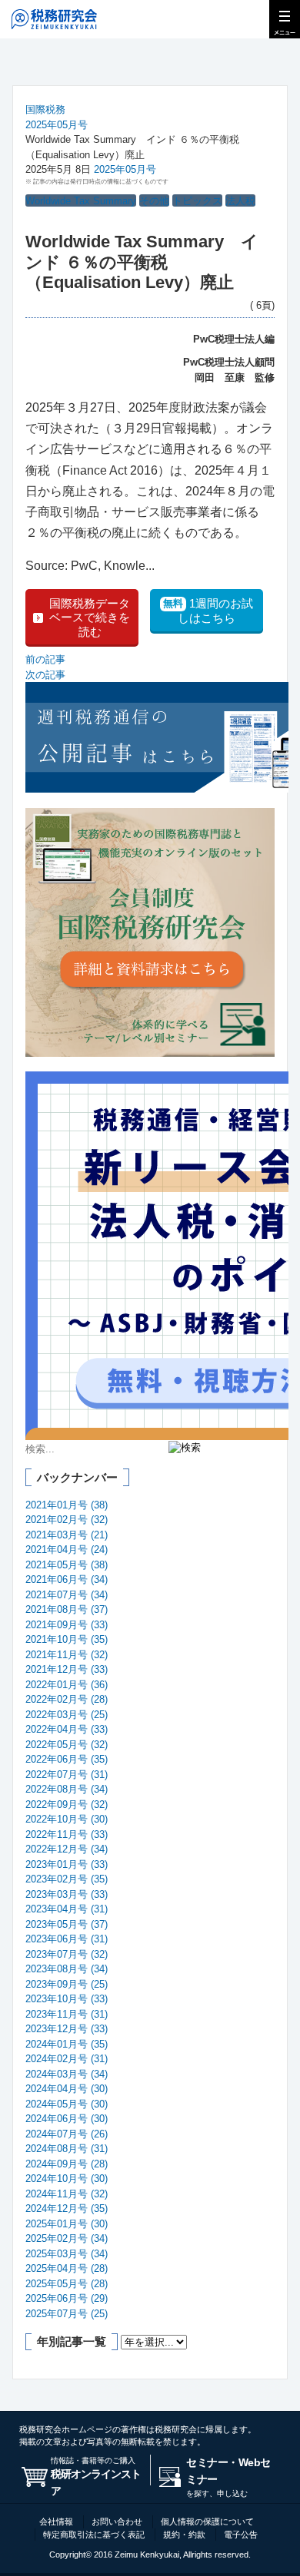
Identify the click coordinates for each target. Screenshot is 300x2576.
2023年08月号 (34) (67, 1969)
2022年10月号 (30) (67, 1819)
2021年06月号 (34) (67, 1579)
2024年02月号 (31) (67, 2059)
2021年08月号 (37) (67, 1609)
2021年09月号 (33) (67, 1625)
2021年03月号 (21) (67, 1535)
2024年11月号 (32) (67, 2194)
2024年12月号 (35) (67, 2208)
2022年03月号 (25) (67, 1715)
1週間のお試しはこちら (208, 611)
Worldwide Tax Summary (81, 201)
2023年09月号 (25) (67, 1984)
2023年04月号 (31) (67, 1909)
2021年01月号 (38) (67, 1505)
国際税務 (45, 109)
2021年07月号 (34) (67, 1595)
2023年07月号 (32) (67, 1954)
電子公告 (241, 2535)
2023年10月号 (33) (67, 1999)
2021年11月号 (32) (67, 1655)
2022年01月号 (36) (67, 1685)
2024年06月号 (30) (67, 2119)
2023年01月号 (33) (67, 1864)
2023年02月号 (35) (67, 1879)
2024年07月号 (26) (67, 2134)
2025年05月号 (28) (67, 2284)
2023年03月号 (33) (67, 1894)
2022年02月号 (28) (67, 1699)
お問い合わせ (117, 2521)
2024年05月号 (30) (67, 2104)
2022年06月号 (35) (67, 1759)
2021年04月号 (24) (67, 1550)
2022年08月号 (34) (67, 1789)
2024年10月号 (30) (67, 2179)
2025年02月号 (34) (67, 2238)
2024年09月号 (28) (67, 2164)
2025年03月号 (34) (67, 2254)
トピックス (197, 201)
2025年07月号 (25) (67, 2314)
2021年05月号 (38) (67, 1565)
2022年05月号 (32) (67, 1745)
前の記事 (45, 659)
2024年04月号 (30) (67, 2089)
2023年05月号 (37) (67, 1924)
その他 (154, 201)
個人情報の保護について (207, 2521)
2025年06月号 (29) (67, 2298)
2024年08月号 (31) (67, 2149)
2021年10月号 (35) (67, 1639)
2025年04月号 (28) (67, 2268)
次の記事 (45, 675)
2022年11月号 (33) (67, 1834)
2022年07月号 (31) (67, 1775)
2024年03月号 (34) (67, 2074)
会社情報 (56, 2521)
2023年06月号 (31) (67, 1939)
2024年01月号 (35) (67, 2044)
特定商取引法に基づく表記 (94, 2535)
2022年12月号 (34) (67, 1849)
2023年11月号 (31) (67, 2014)
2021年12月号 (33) (67, 1669)
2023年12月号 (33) (67, 2029)
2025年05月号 (57, 125)
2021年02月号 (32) (67, 1520)
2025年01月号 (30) (67, 2224)
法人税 (240, 201)
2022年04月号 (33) (67, 1729)
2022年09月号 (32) (67, 1805)
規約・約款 (184, 2535)
